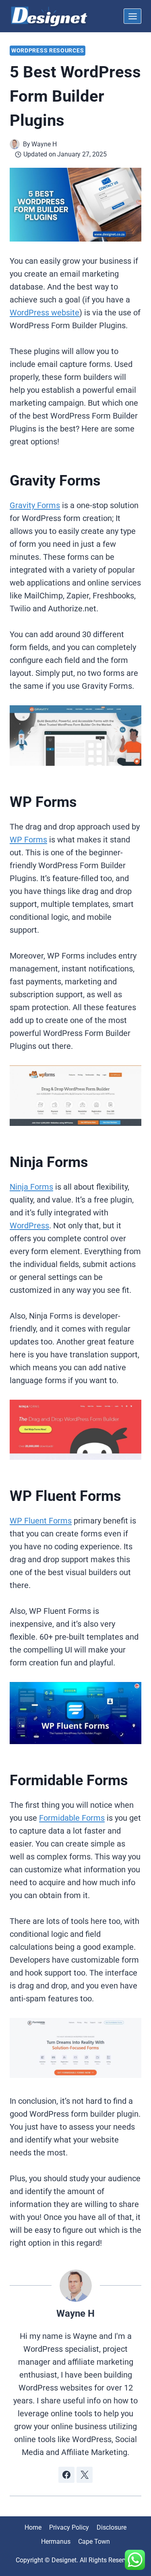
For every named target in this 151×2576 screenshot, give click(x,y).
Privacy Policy (69, 2527)
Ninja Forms (31, 1187)
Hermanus (56, 2542)
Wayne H (75, 2313)
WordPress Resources (48, 50)
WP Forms (28, 840)
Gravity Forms (35, 505)
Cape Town (94, 2542)
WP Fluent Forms (41, 1521)
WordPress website (44, 313)
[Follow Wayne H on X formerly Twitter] (85, 2475)
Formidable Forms (72, 1818)
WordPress (29, 1225)
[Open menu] (132, 16)
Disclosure (112, 2527)
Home (33, 2527)
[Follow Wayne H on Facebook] (66, 2475)
